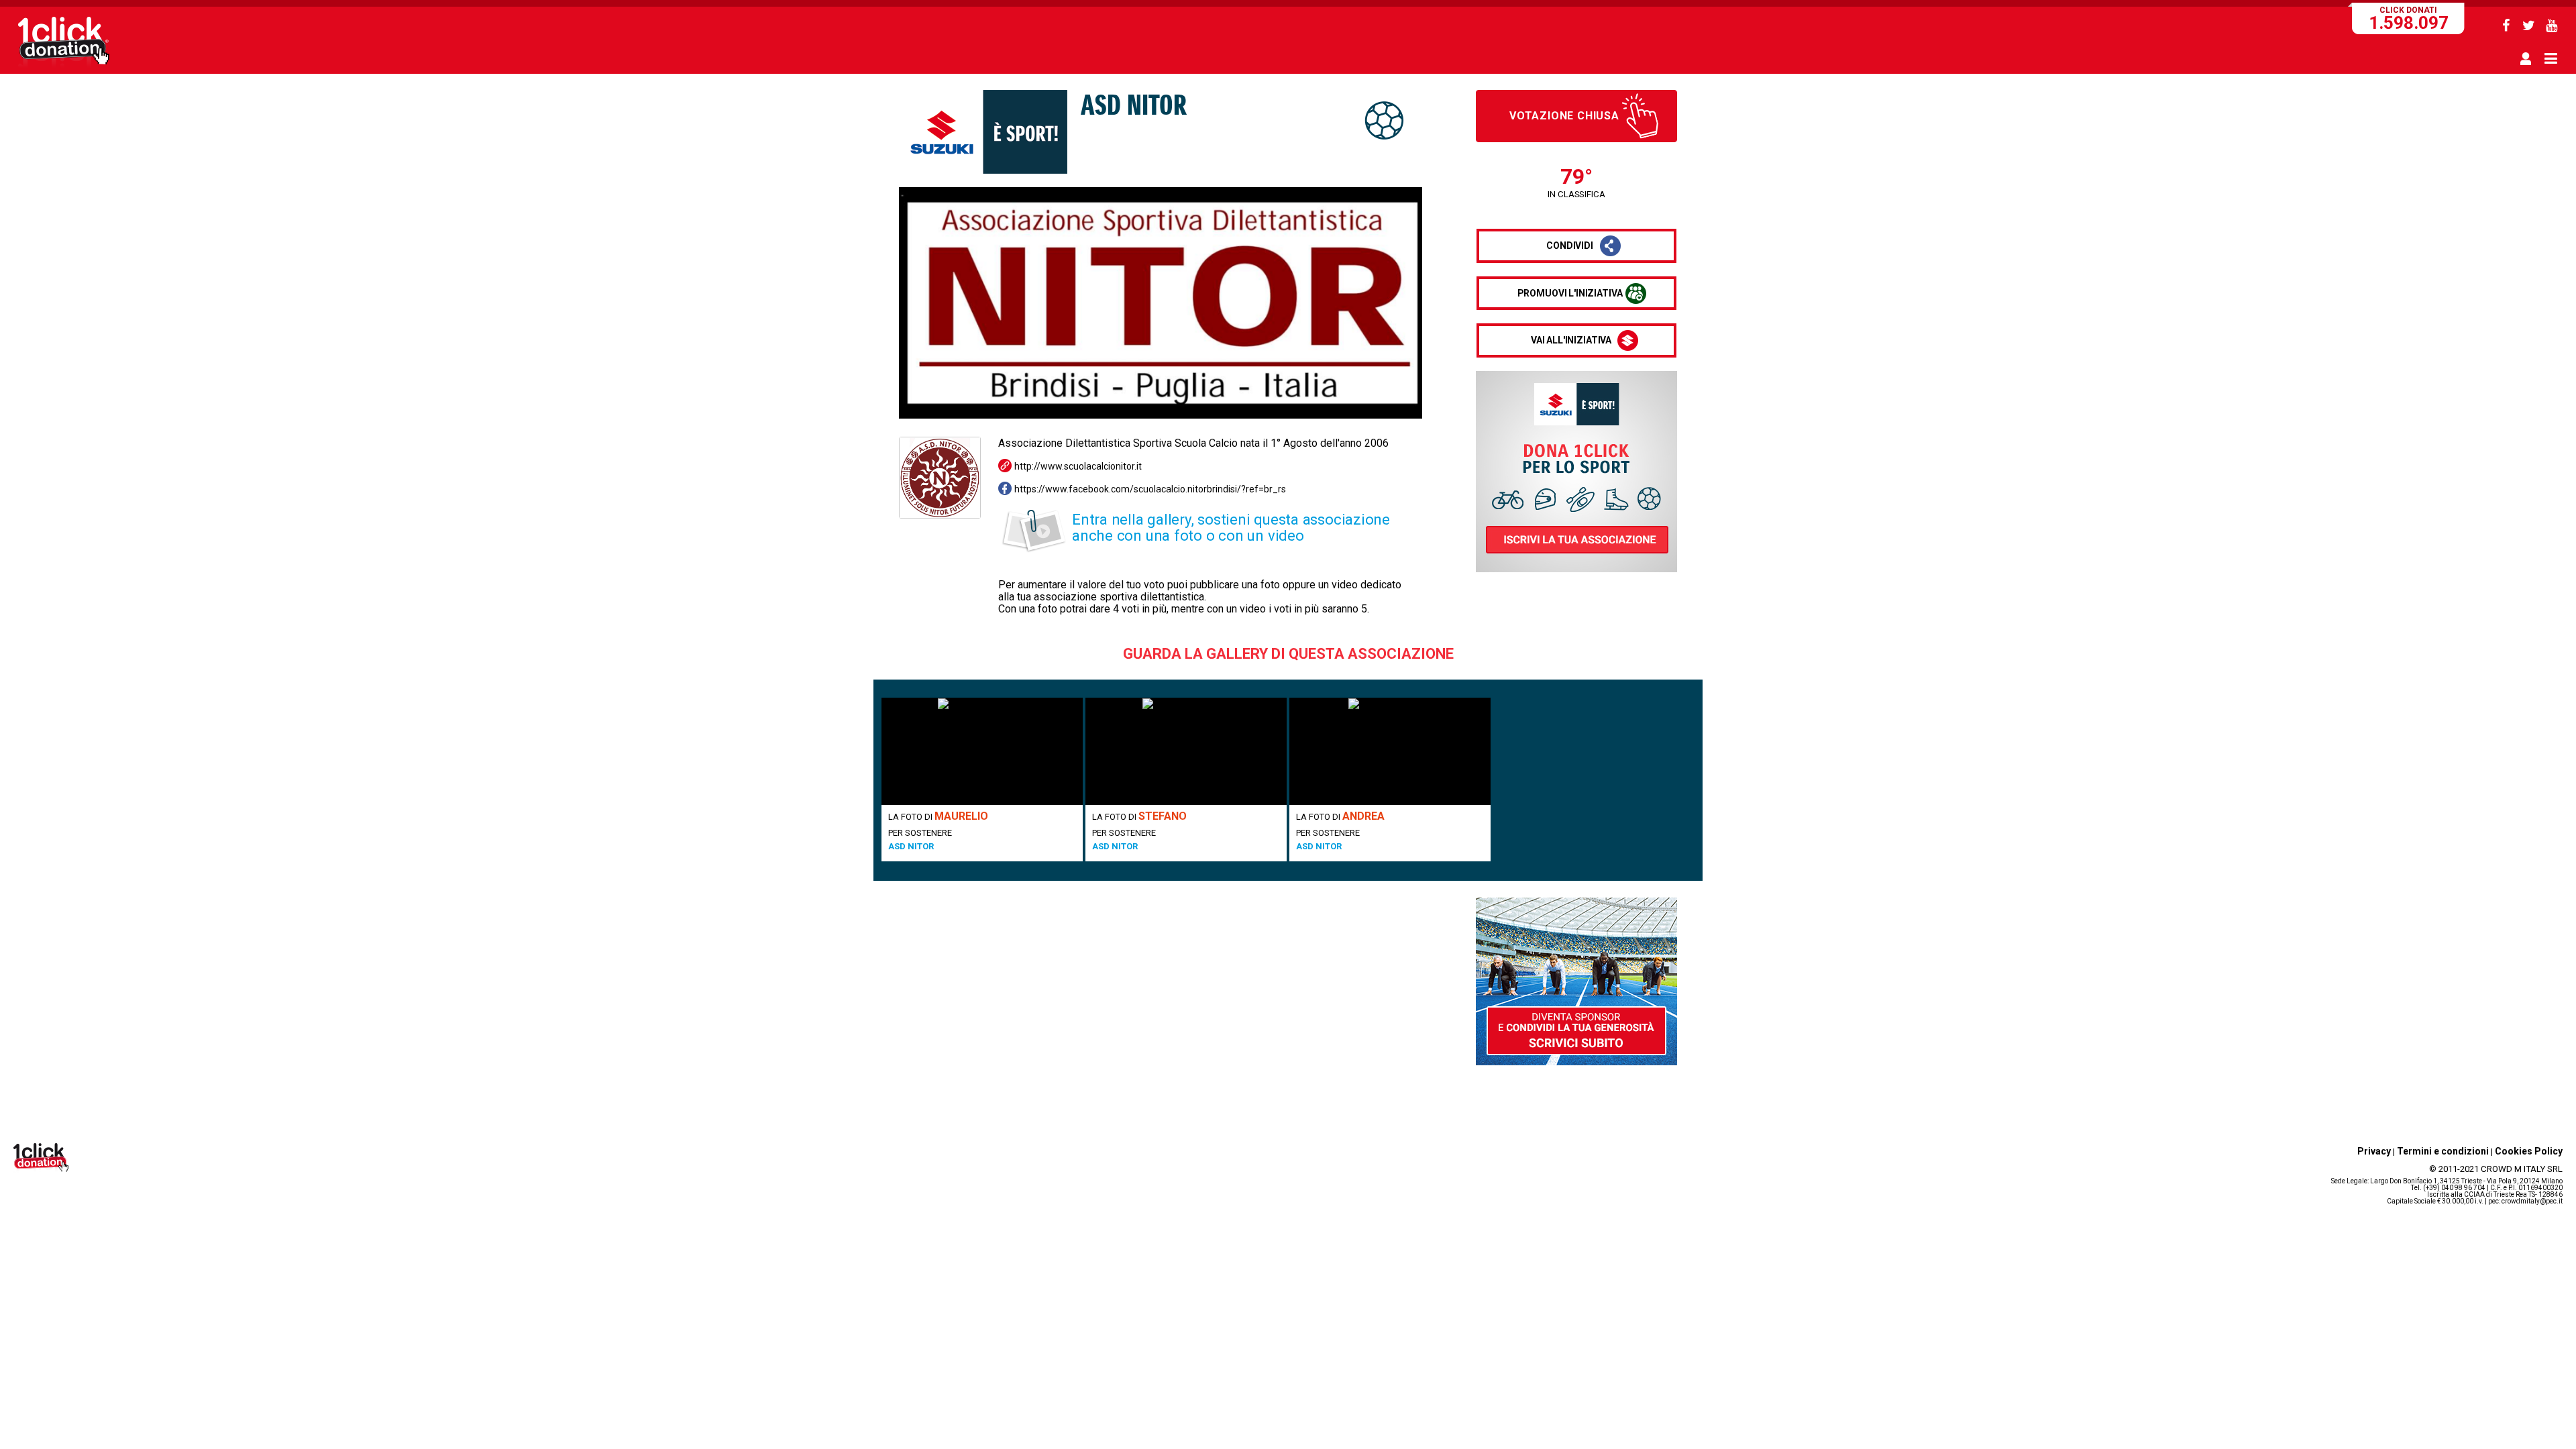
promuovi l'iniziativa (1570, 293)
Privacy (2374, 1151)
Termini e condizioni (2443, 1151)
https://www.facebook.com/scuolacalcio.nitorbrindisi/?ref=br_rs (1150, 489)
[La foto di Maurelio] (982, 751)
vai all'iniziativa (1571, 340)
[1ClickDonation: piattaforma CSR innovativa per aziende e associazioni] (64, 66)
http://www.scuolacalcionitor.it (1078, 466)
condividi (1570, 246)
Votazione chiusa (1564, 116)
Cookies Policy (2529, 1151)
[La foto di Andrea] (1390, 751)
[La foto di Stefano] (1186, 751)
